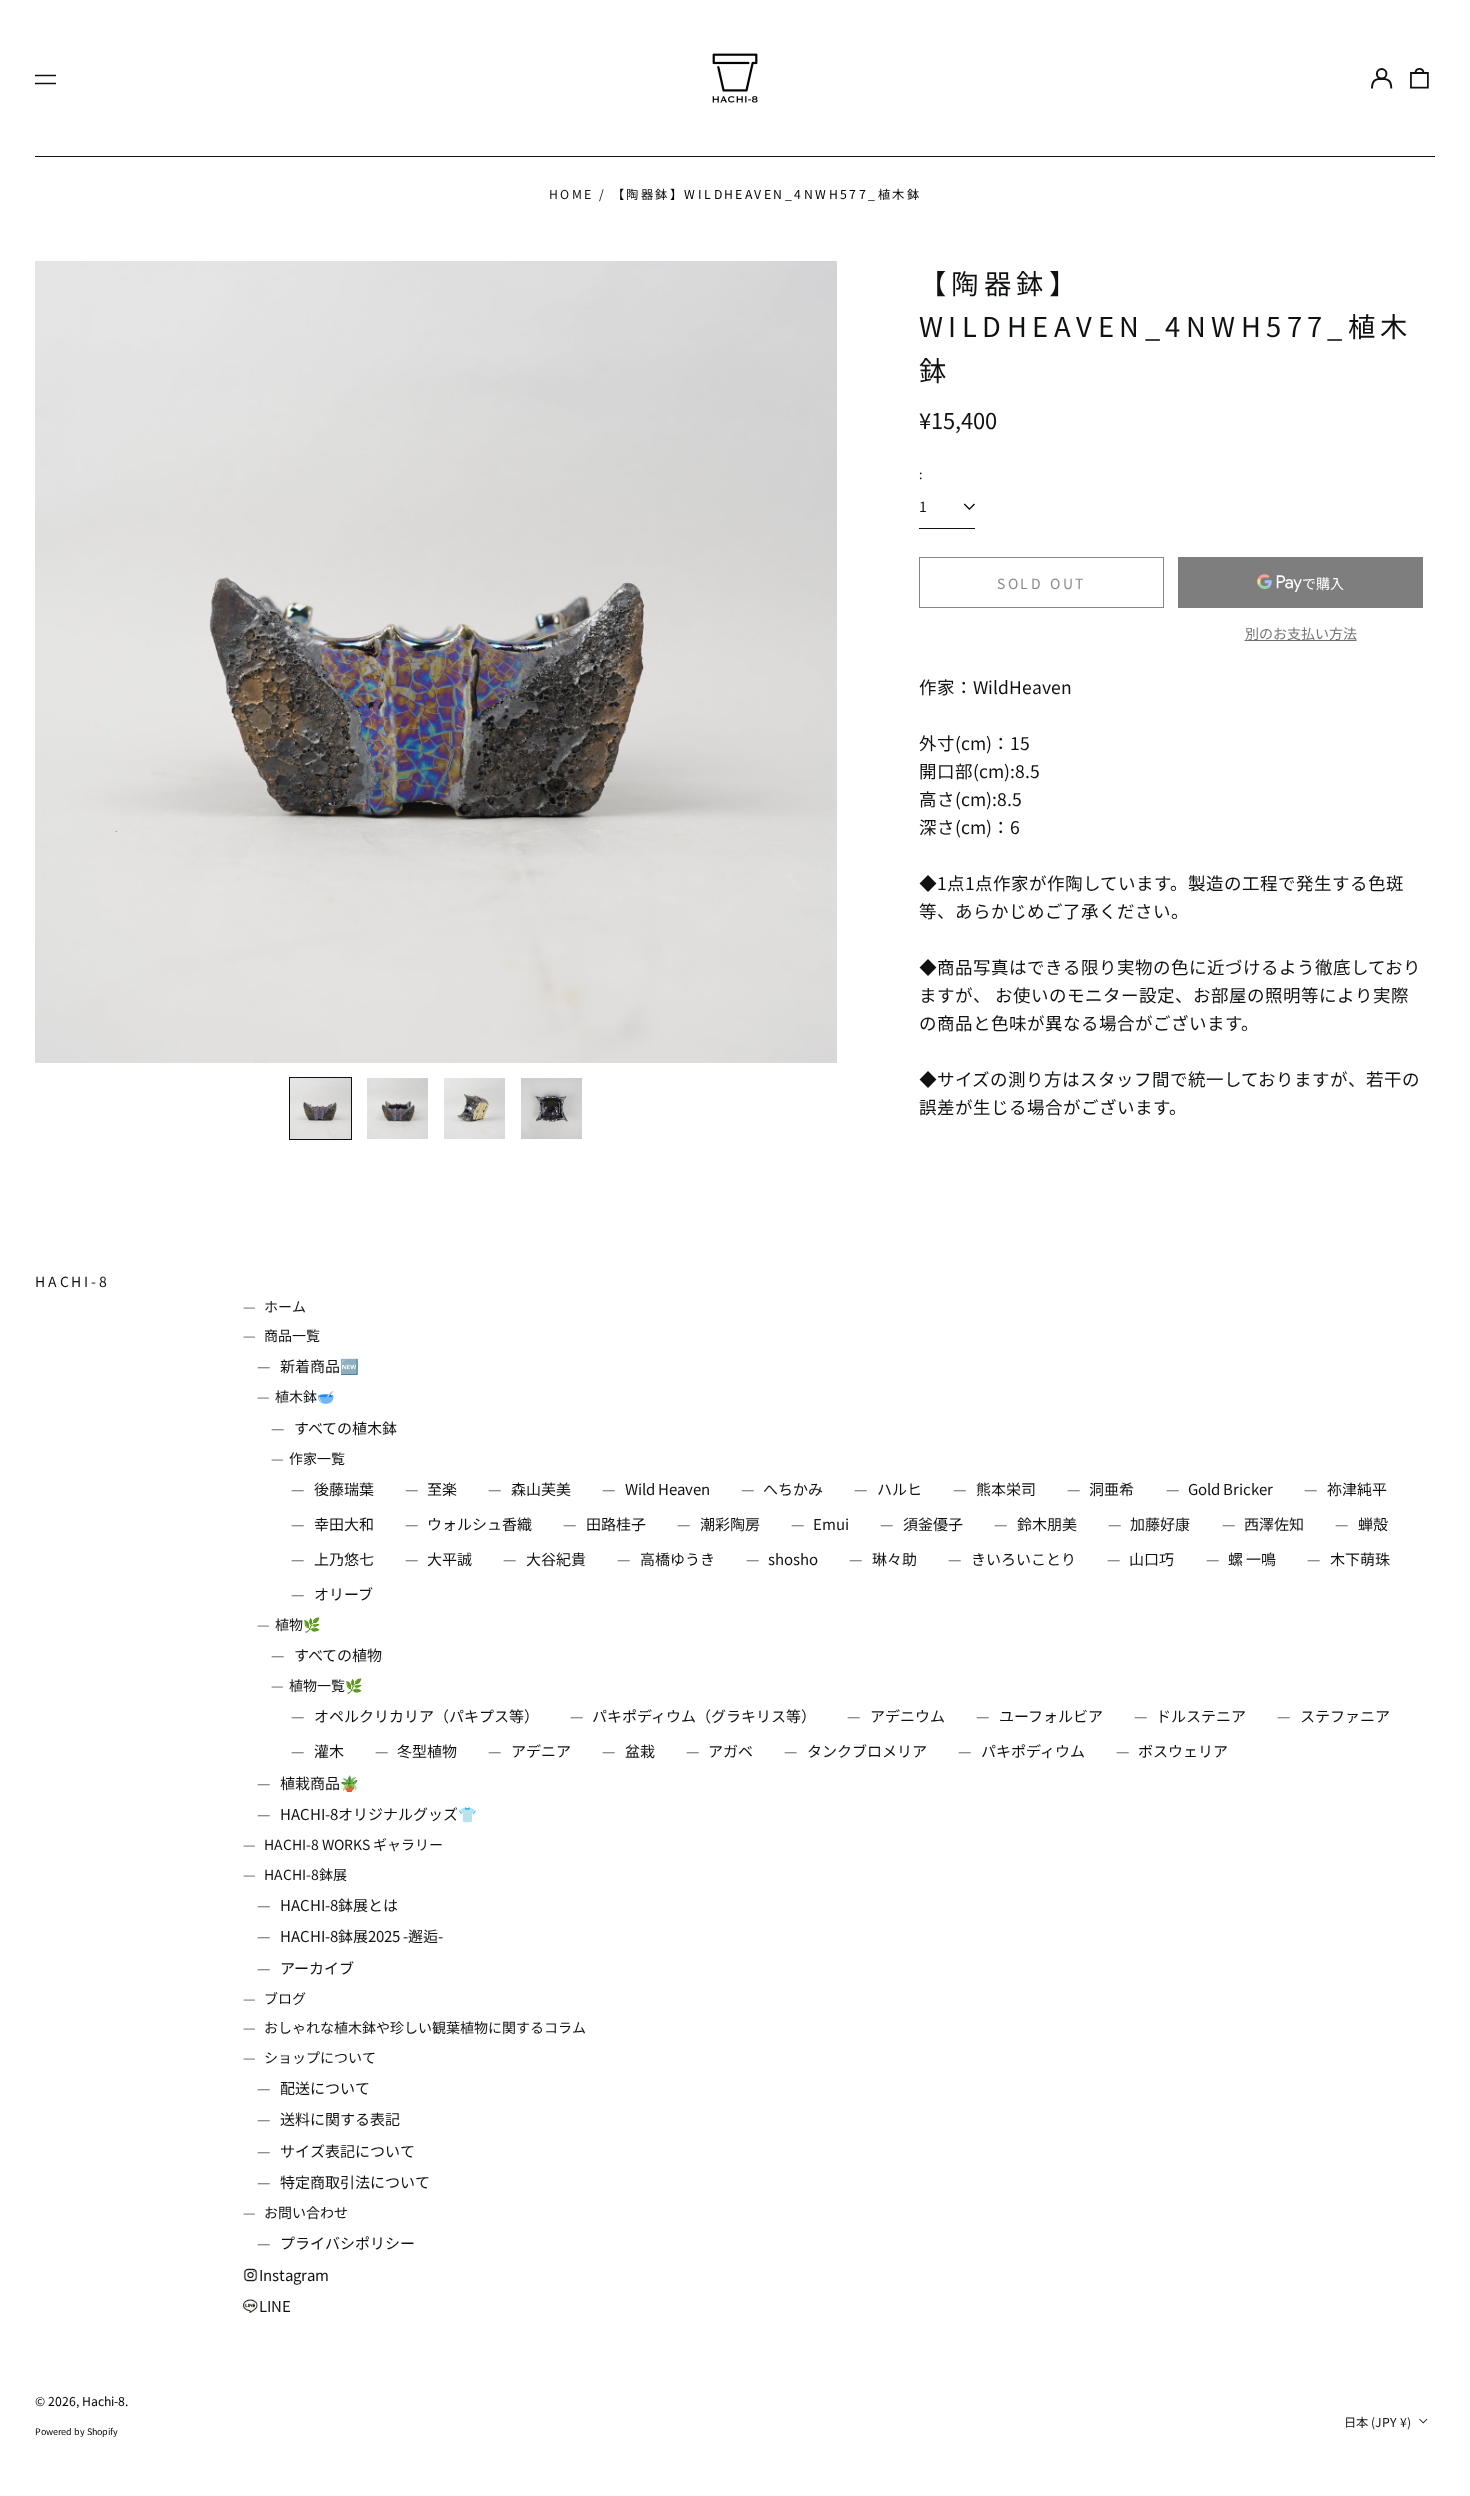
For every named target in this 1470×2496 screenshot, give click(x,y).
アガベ (730, 1750)
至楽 (442, 1488)
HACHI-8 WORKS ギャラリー (353, 1844)
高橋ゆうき (677, 1558)
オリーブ (343, 1593)
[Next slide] (809, 662)
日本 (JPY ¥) (1379, 2422)
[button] (1420, 78)
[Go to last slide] (63, 662)
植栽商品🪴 (319, 1782)
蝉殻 (1373, 1523)
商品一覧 (292, 1335)
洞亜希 (1111, 1488)
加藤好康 (1160, 1523)
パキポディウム (1033, 1750)
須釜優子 (933, 1523)
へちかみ (793, 1488)
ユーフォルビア (1051, 1715)
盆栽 (640, 1750)
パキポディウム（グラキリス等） (704, 1715)
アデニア (541, 1750)
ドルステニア (1201, 1715)
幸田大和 (344, 1523)
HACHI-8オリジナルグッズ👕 (378, 1813)
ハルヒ (899, 1488)
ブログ (285, 1998)
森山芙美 (541, 1488)
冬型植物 (427, 1750)
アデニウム (907, 1715)
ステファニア (1345, 1715)
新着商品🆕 (319, 1365)
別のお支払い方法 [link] (1301, 633)
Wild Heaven (667, 1488)
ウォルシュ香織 (479, 1523)
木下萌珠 (1360, 1558)
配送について (325, 2087)
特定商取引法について (355, 2181)
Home (571, 194)
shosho (793, 1558)
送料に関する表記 (340, 2118)
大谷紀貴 (556, 1558)
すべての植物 (338, 1654)
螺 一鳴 (1252, 1558)
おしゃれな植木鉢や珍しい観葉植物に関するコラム (425, 2027)
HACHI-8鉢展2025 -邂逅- (361, 1935)
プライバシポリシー (347, 2242)
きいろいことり (1023, 1558)
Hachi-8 (72, 1281)
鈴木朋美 (1047, 1523)
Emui (831, 1523)
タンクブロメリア (867, 1750)
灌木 (329, 1750)
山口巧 (1151, 1558)
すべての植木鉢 (345, 1427)
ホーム (285, 1306)
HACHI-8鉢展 (305, 1874)
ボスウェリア (1183, 1750)
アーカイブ (317, 1967)
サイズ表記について (347, 2150)
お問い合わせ (306, 2212)
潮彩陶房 (730, 1523)
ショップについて (320, 2057)
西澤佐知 (1274, 1523)
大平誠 (449, 1558)
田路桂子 (616, 1523)
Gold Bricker (1230, 1488)
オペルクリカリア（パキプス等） (426, 1715)
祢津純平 (1357, 1488)
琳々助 (894, 1558)
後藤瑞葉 (344, 1488)
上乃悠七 (344, 1558)
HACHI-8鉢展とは (339, 1904)
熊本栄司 (1006, 1488)
